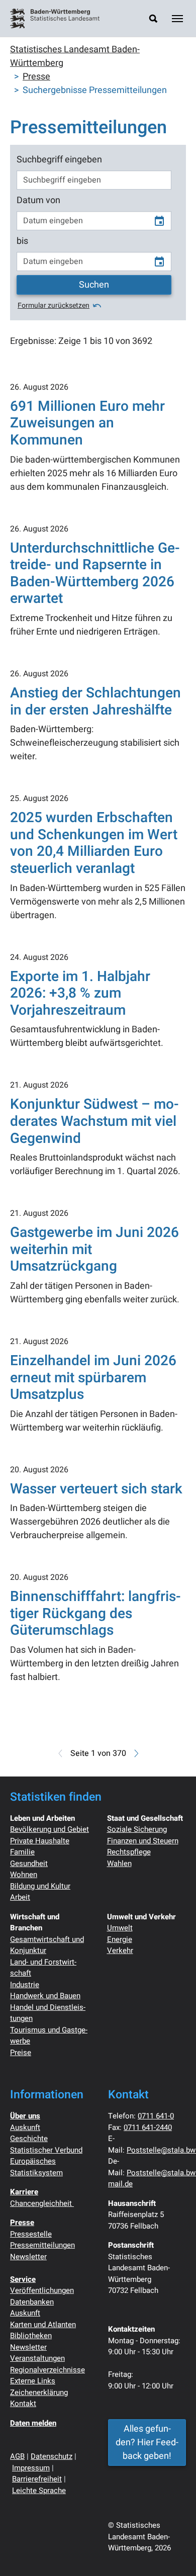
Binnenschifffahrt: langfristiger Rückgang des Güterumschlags (95, 1614)
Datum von (38, 200)
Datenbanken (32, 2302)
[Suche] (153, 18)
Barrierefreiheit (37, 2479)
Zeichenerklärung (39, 2392)
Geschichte (29, 2139)
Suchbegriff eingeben (59, 160)
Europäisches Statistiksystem (36, 2167)
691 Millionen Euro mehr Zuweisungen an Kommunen (87, 423)
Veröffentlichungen (42, 2290)
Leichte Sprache (39, 2491)
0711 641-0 (156, 2116)
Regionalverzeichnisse (47, 2370)
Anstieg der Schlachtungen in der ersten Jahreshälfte (95, 702)
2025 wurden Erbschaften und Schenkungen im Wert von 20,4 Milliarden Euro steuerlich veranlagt (94, 843)
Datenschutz (52, 2456)
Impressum (31, 2468)
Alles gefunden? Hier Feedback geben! (147, 2442)
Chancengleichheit (42, 2203)
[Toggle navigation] (177, 19)
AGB (17, 2456)
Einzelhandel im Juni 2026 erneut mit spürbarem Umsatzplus (93, 1378)
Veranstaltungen (37, 2358)
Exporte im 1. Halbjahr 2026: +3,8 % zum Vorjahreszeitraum (80, 994)
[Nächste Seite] (135, 1753)
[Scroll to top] (172, 2552)
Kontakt (23, 2404)
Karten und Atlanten (43, 2325)
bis (22, 241)
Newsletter (28, 2257)
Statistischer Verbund (46, 2150)
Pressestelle (31, 2234)
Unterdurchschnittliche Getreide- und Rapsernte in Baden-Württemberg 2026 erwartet (95, 574)
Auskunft (25, 2127)
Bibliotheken (31, 2336)
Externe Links (33, 2381)
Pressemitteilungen (42, 2245)
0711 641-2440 (148, 2127)
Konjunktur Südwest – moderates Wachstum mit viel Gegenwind (94, 1121)
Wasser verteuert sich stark (96, 1489)
